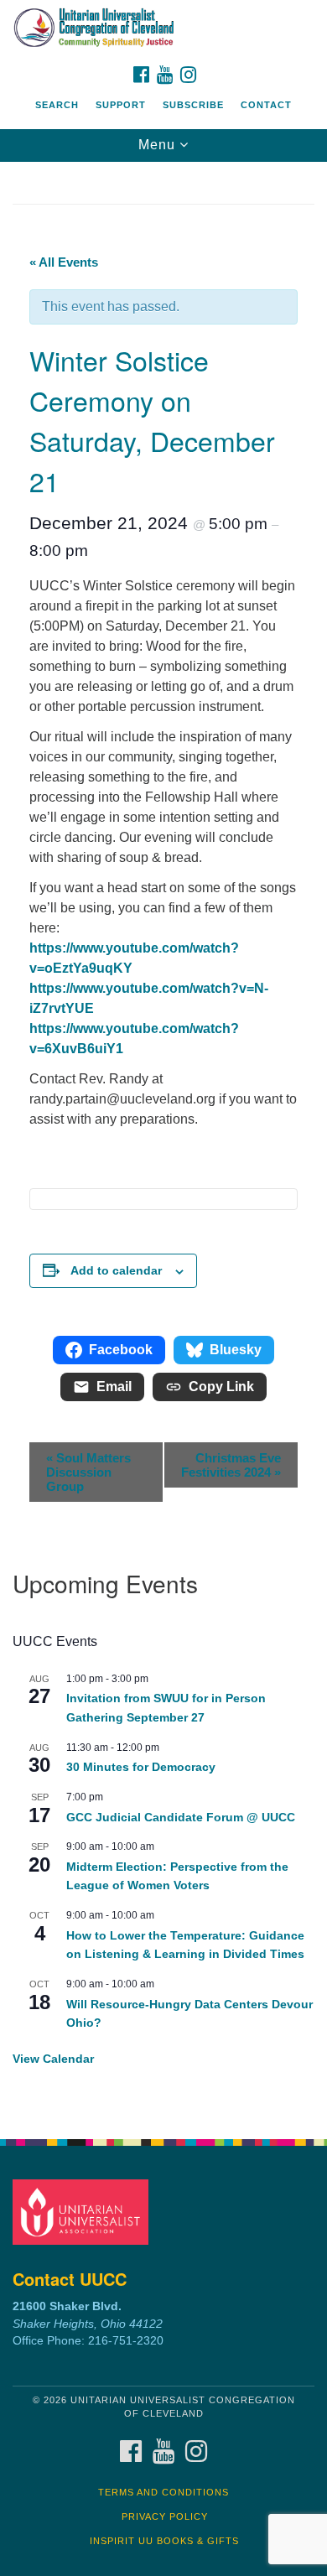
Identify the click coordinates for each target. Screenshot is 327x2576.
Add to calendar (116, 1270)
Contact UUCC (70, 2279)
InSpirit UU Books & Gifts (164, 2541)
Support (121, 105)
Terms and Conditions (163, 2492)
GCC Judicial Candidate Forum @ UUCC (181, 1817)
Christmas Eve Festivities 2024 (231, 1465)
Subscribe (193, 105)
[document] (163, 1141)
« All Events (64, 262)
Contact (266, 105)
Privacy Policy (165, 2516)
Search (57, 105)
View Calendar (53, 2059)
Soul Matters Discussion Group (88, 1472)
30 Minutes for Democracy (141, 1767)
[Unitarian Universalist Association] (83, 2212)
